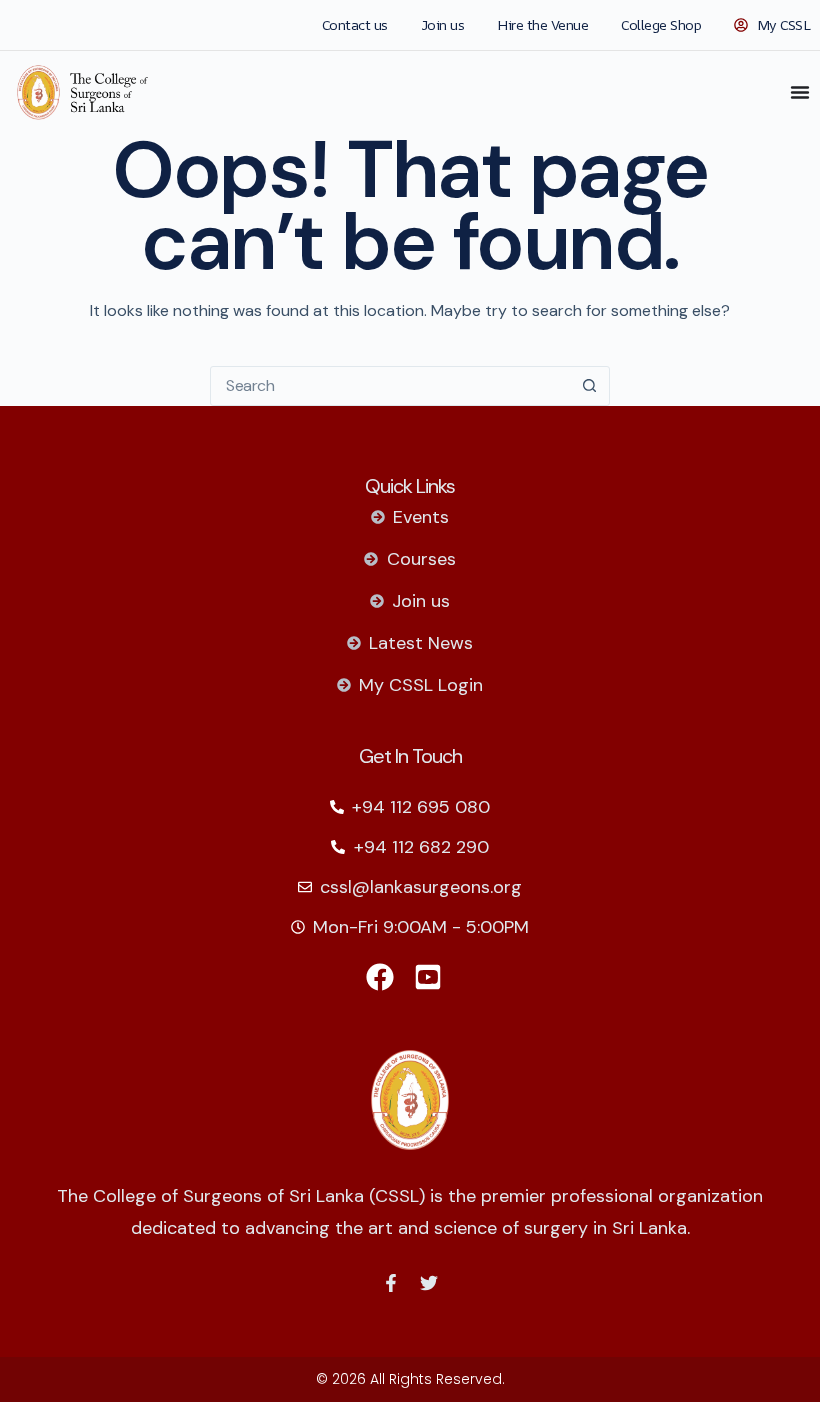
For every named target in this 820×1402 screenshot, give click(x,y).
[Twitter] (429, 1283)
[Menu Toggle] (800, 92)
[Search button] (589, 386)
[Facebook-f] (391, 1283)
